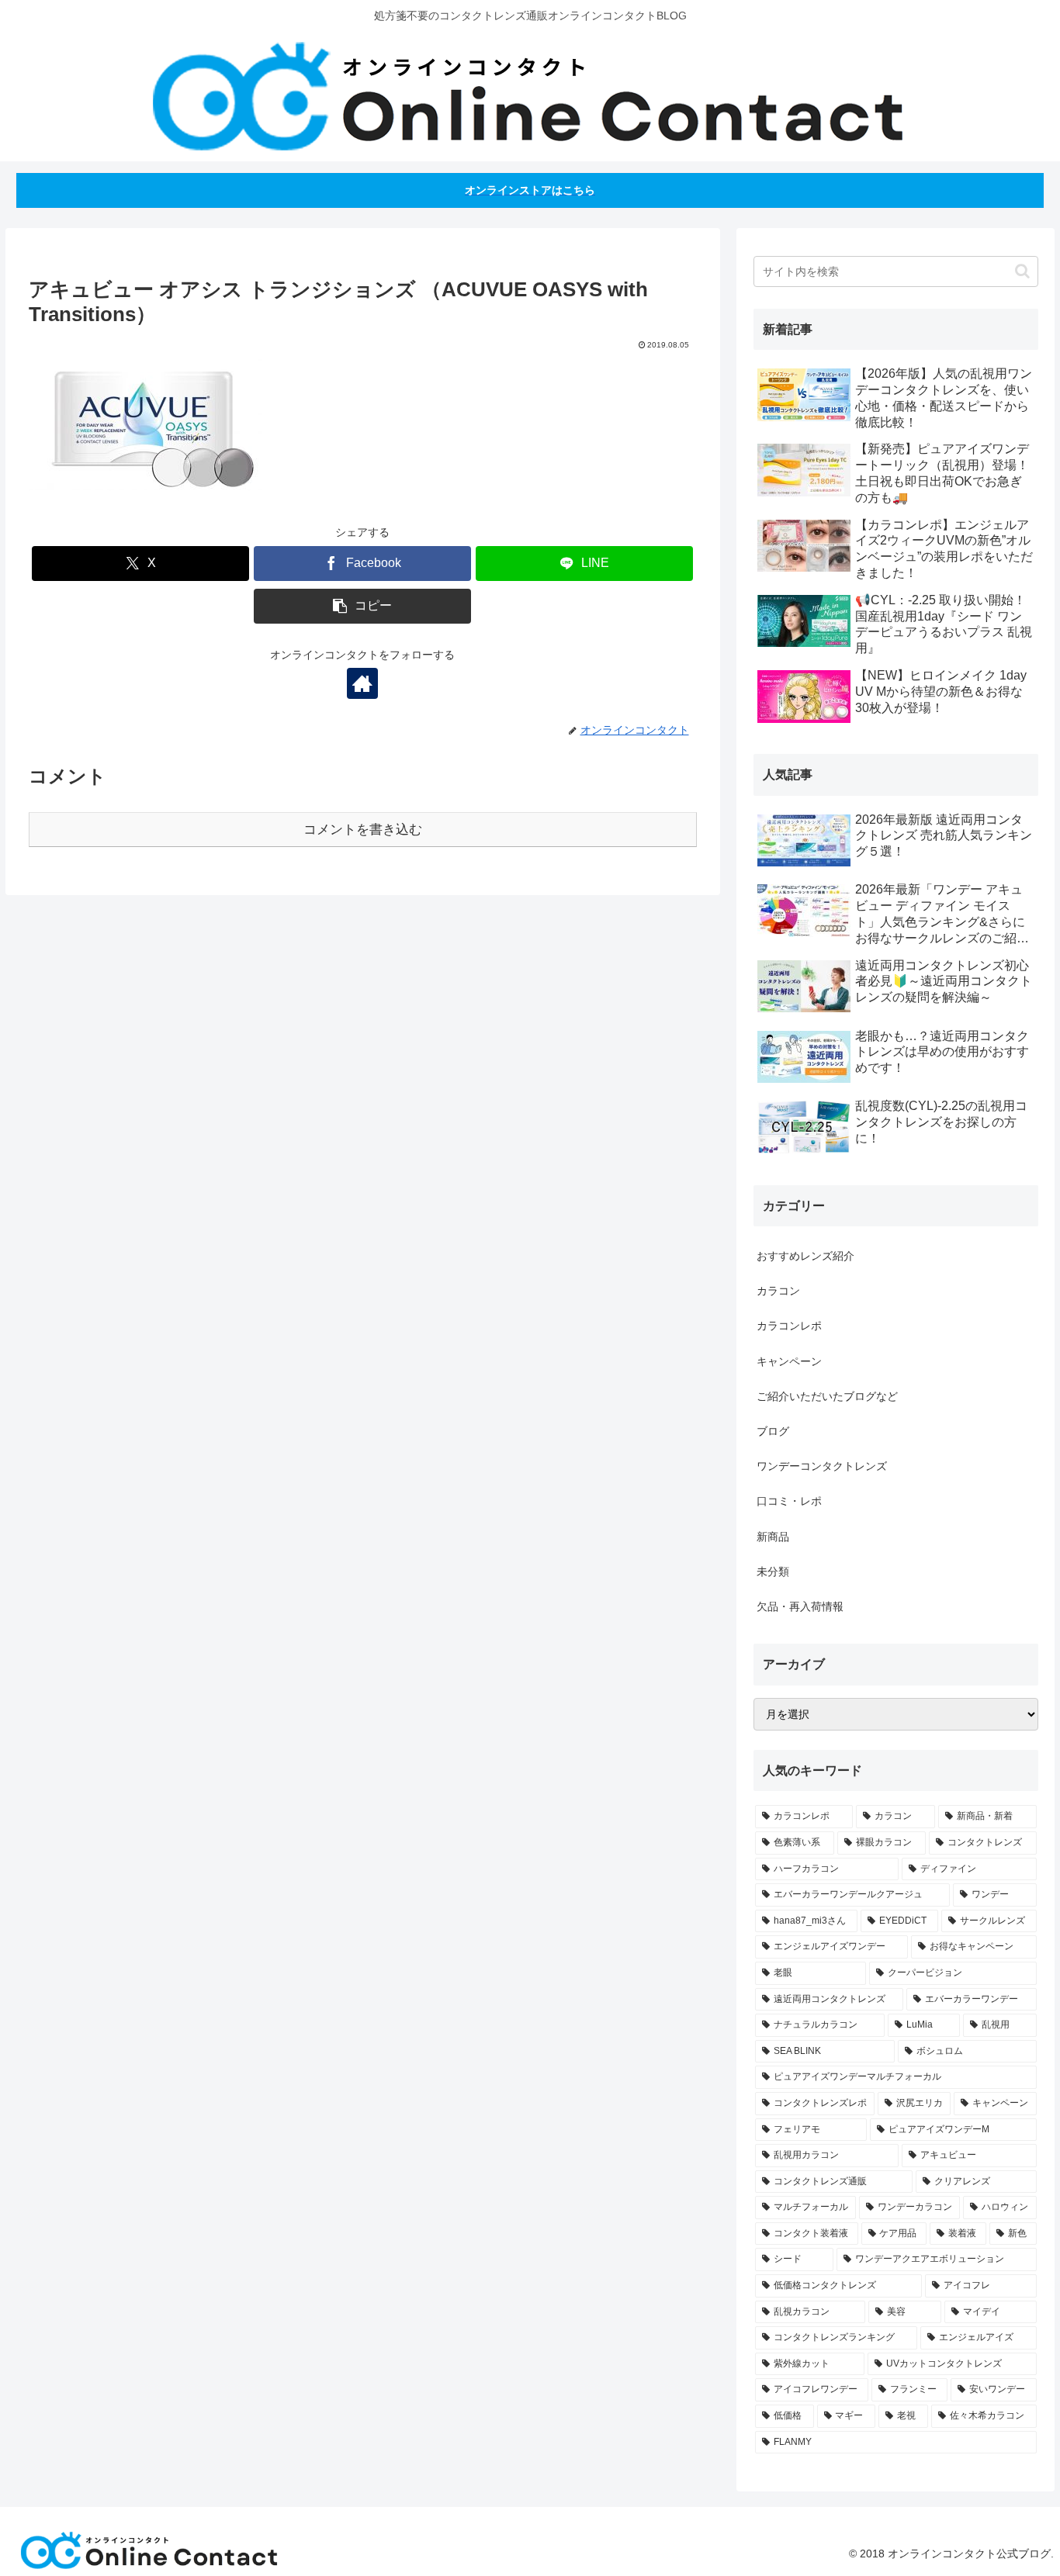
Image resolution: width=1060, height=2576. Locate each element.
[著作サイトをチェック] (362, 683)
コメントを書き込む (363, 830)
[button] (362, 606)
